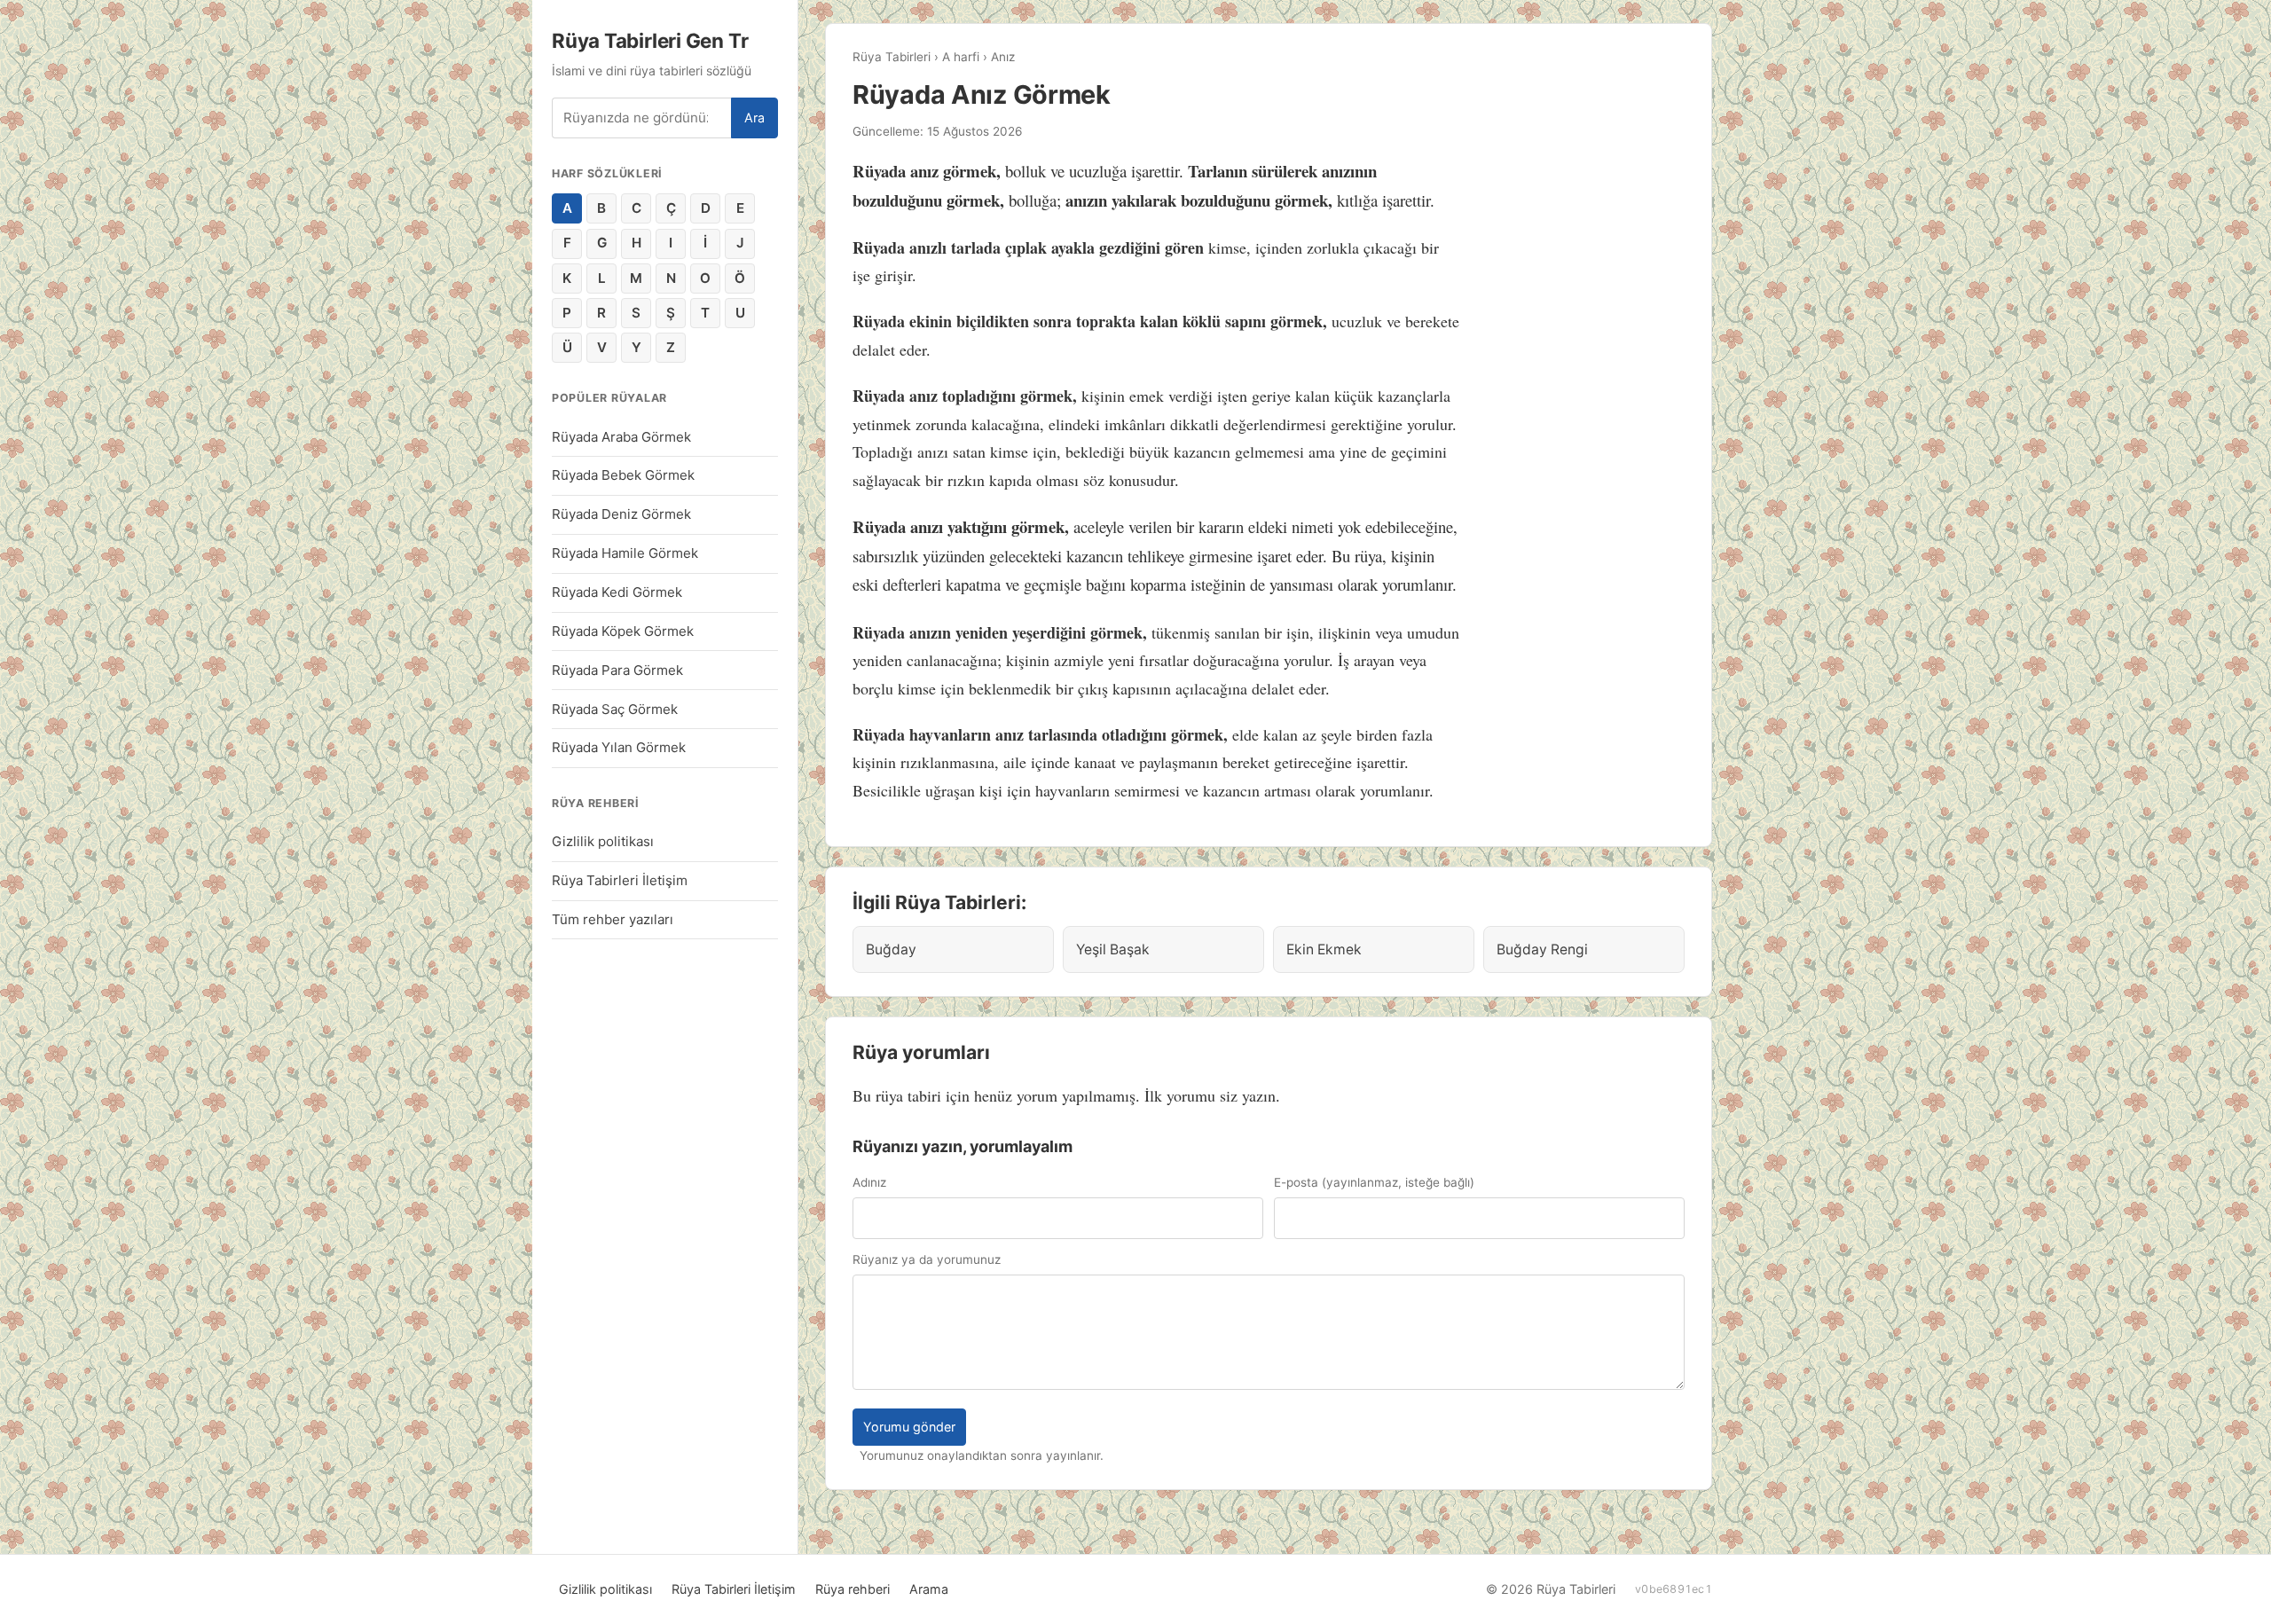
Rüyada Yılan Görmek (619, 747)
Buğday (891, 949)
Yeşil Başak (1113, 949)
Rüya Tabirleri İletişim (620, 880)
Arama (929, 1589)
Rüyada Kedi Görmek (617, 592)
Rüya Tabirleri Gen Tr (650, 40)
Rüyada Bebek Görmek (623, 475)
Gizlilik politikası (603, 841)
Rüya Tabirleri (892, 57)
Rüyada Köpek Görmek (623, 631)
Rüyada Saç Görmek (615, 709)
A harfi (961, 57)
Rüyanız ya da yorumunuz (927, 1259)
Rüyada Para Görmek (617, 670)
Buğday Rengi (1542, 949)
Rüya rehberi (853, 1589)
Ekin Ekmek (1324, 949)
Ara (754, 118)
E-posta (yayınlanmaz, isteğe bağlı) (1374, 1182)
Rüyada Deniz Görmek (621, 514)
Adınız (869, 1182)
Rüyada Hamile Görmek (625, 553)
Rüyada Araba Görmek (621, 437)
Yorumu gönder (909, 1427)
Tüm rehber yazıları (613, 919)
